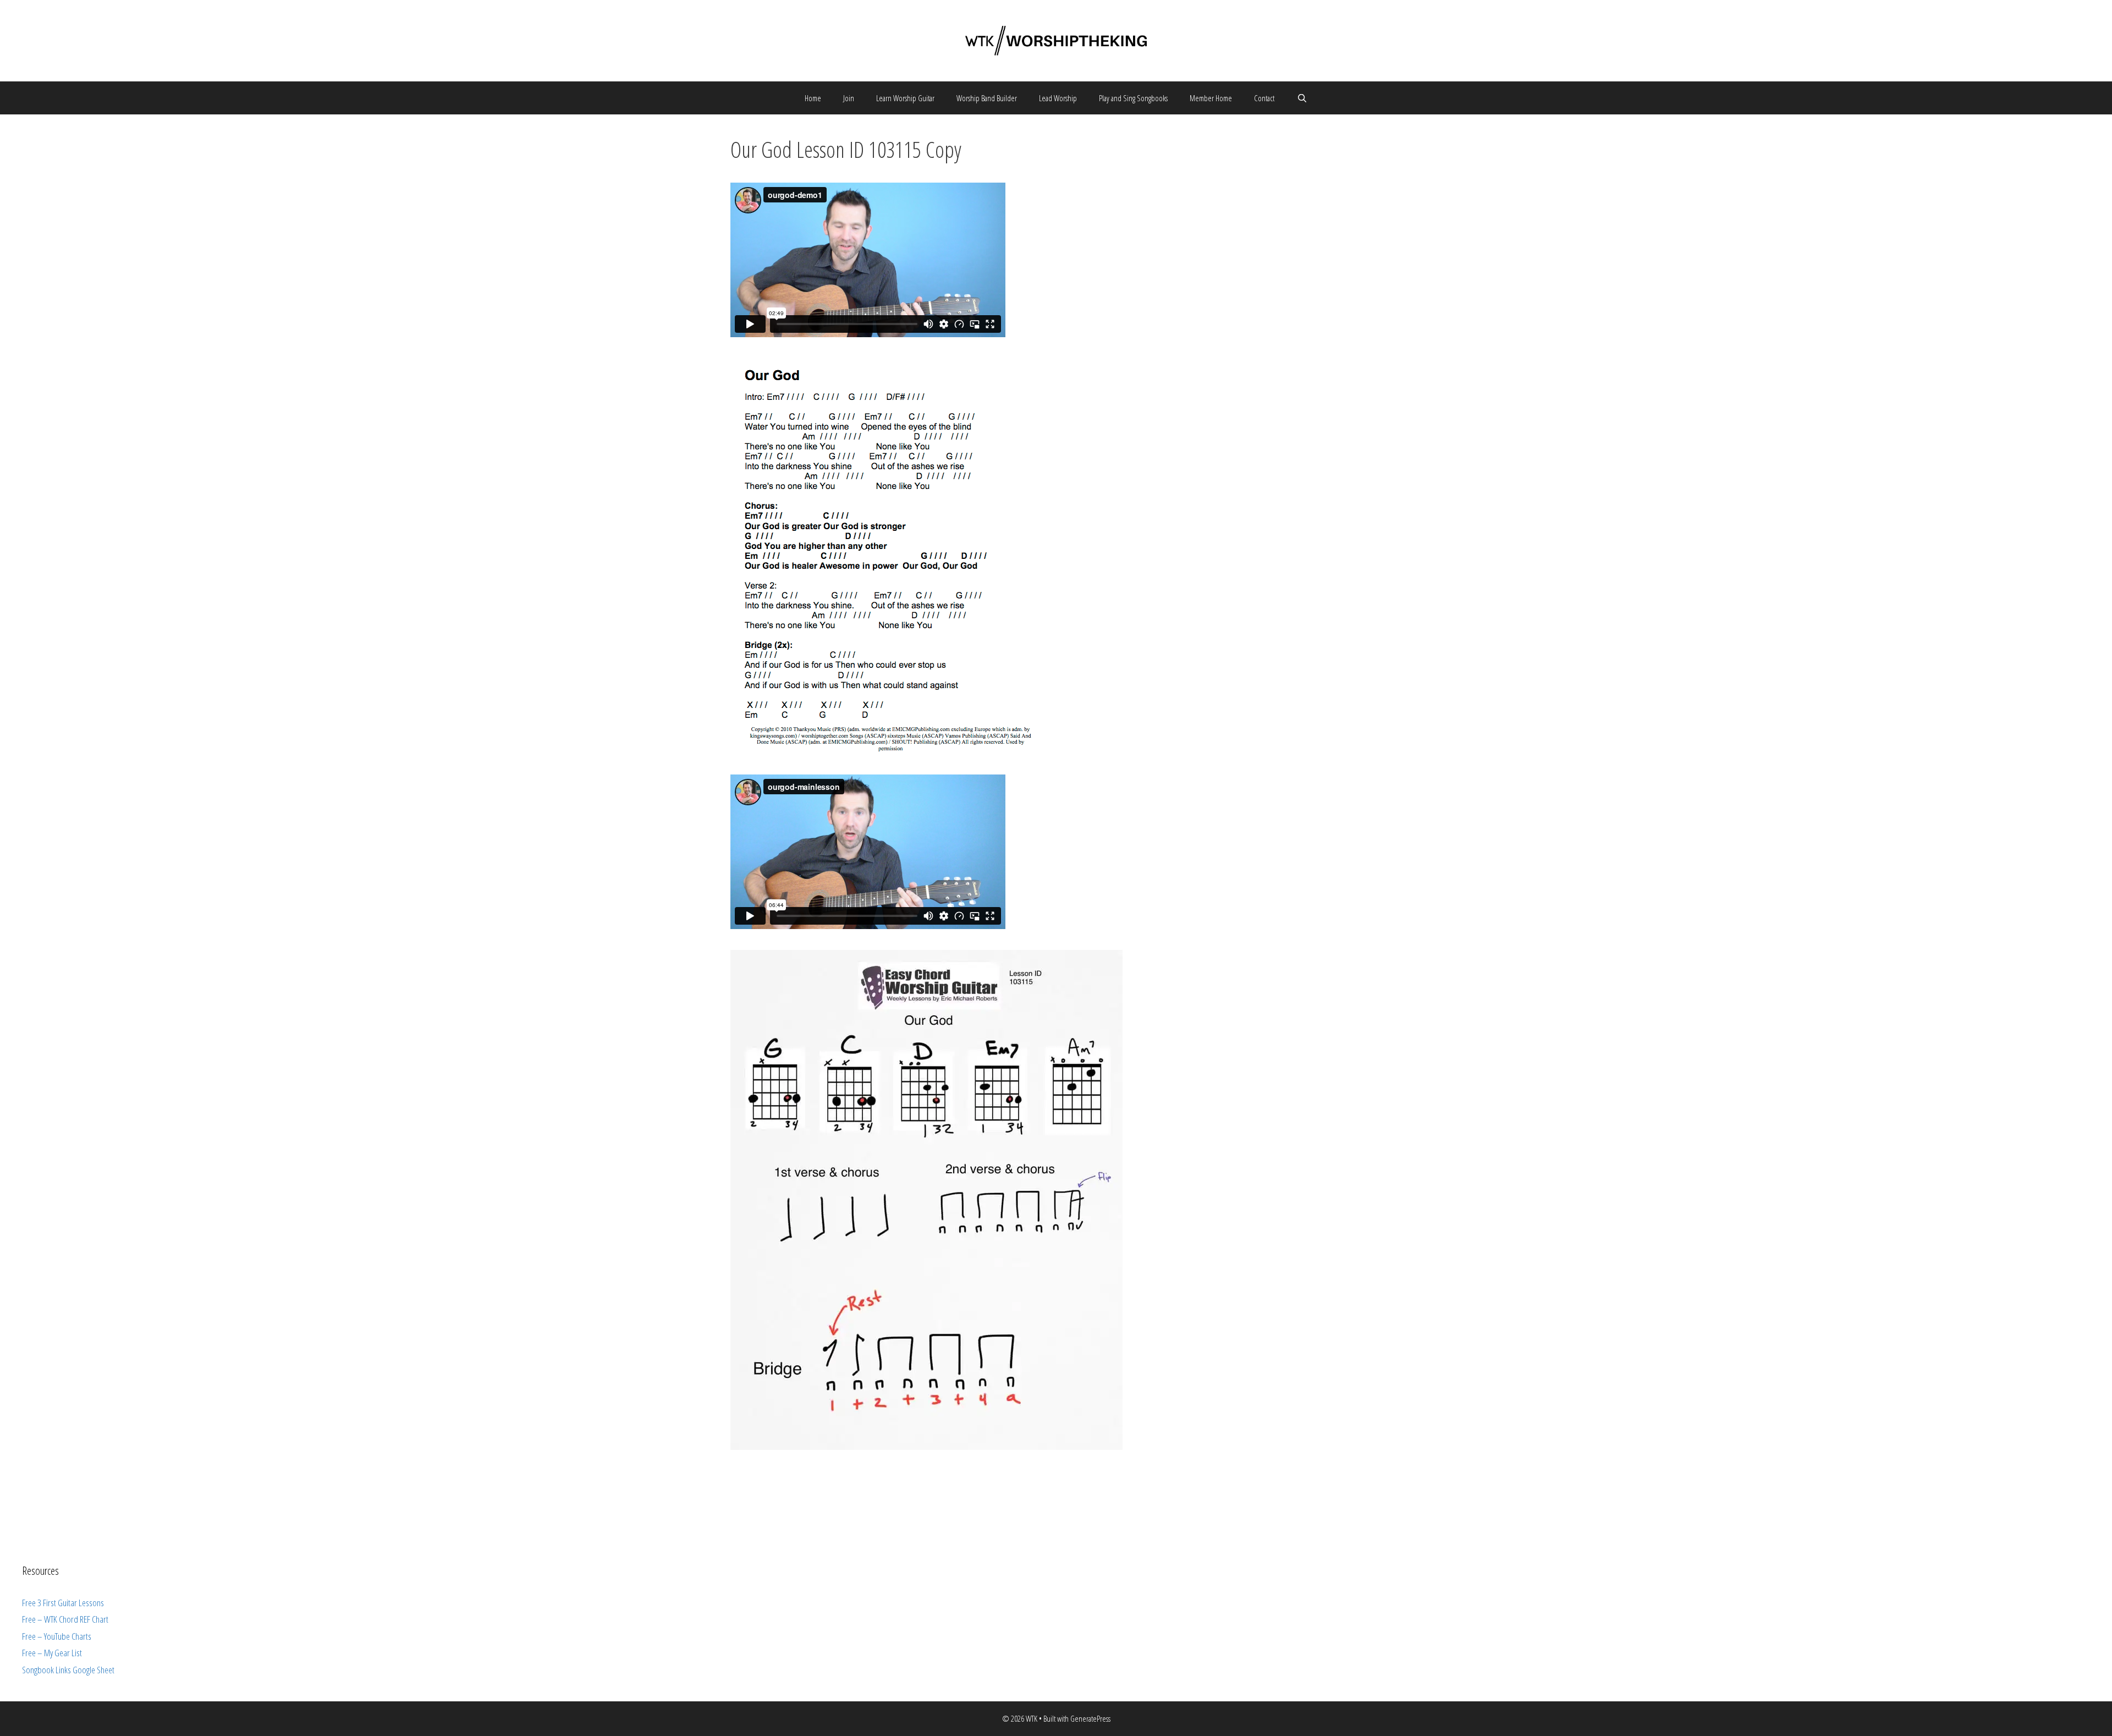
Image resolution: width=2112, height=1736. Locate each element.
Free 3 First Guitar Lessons (63, 1603)
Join (849, 98)
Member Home (1211, 98)
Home (813, 98)
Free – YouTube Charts (57, 1636)
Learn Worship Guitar (905, 98)
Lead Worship (1058, 98)
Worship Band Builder (987, 98)
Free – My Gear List (52, 1653)
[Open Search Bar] (1302, 98)
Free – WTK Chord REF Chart (65, 1619)
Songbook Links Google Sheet (68, 1670)
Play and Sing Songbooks (1133, 98)
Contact (1264, 98)
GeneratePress (1090, 1718)
